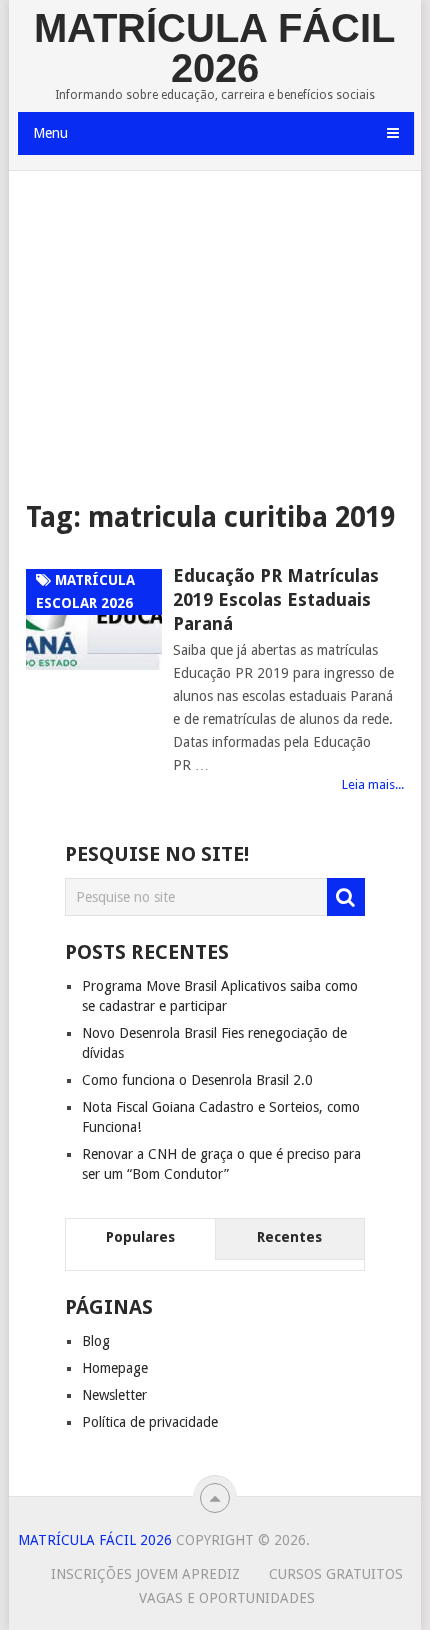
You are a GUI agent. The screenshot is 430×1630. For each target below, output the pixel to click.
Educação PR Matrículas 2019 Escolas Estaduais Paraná (276, 599)
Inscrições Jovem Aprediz (145, 1574)
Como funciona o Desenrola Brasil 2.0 (197, 1080)
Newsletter (114, 1395)
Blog (96, 1341)
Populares (140, 1237)
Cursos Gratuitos (336, 1574)
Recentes (289, 1237)
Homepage (115, 1368)
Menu (50, 133)
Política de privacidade (150, 1422)
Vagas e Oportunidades (227, 1598)
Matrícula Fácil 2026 (214, 48)
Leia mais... (373, 784)
